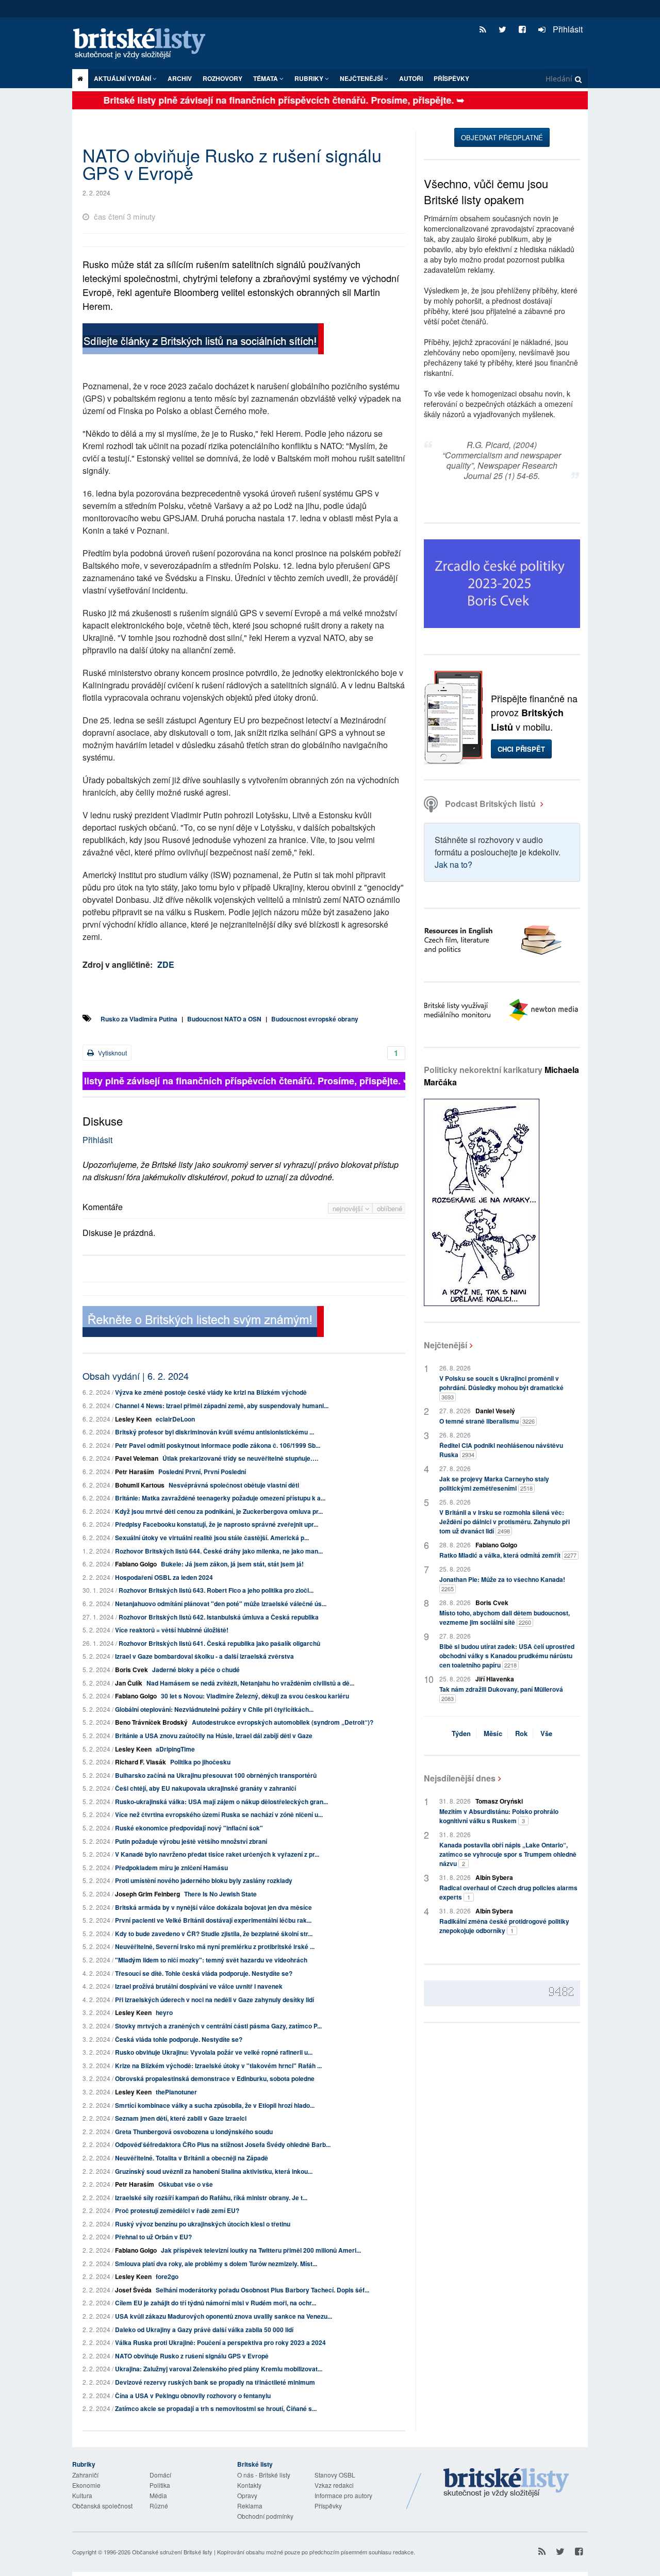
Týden (461, 1733)
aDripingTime (175, 1749)
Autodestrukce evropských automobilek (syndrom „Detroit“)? (283, 1722)
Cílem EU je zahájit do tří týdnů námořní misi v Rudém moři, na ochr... (216, 2303)
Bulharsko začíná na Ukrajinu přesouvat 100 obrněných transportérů (216, 1775)
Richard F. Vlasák (141, 1762)
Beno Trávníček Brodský (151, 1722)
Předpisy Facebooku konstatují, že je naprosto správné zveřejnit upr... (217, 1524)
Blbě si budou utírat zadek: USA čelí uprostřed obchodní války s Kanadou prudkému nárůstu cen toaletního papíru (507, 1656)
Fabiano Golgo (136, 1564)
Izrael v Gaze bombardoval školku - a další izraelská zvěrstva (204, 1656)
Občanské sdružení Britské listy (172, 2552)
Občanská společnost (102, 2506)
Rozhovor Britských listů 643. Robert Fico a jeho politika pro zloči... (216, 1590)
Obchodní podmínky (265, 2516)
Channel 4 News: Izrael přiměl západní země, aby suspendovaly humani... (222, 1406)
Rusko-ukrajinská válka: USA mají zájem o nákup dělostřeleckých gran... (221, 1802)
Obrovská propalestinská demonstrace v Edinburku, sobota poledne (215, 2078)
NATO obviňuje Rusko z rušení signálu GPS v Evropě (192, 2356)
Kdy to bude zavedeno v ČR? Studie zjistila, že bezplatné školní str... (214, 1934)
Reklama (250, 2506)
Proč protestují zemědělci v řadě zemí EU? (177, 2210)
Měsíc (493, 1733)
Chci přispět (521, 749)
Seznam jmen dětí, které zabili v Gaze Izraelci (181, 2118)
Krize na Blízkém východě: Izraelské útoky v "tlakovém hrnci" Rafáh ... (218, 2066)
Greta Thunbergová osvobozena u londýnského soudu (194, 2132)
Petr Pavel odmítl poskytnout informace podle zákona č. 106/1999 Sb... (218, 1445)
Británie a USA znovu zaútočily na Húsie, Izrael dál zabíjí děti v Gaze (214, 1736)
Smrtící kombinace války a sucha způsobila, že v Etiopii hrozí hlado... (215, 2105)
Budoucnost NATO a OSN (224, 1019)
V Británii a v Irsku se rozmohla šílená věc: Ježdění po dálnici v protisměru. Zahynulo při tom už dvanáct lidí (505, 1522)
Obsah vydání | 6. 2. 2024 (136, 1376)
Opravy (247, 2495)
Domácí (160, 2475)
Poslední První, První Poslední (202, 1472)
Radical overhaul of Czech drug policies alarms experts (508, 1892)
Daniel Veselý (495, 1411)
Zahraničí (85, 2475)
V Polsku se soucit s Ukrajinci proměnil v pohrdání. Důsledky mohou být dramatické (501, 1387)
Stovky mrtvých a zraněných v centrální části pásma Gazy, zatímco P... (218, 2026)
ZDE (166, 964)
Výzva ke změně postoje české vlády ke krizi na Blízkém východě (211, 1392)
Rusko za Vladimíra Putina (139, 1019)
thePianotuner (176, 2092)
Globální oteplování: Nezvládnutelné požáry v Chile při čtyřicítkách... (214, 1709)
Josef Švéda (133, 2290)
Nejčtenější (445, 1345)
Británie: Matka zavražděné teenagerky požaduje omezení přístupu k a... (220, 1498)
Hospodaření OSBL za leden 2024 (164, 1577)
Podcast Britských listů (490, 804)
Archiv (180, 78)
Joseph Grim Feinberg (147, 1894)
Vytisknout (112, 1053)
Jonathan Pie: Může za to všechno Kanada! (502, 1584)
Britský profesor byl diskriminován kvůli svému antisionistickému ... (214, 1432)
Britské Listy (506, 2483)
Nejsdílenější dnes (460, 1778)
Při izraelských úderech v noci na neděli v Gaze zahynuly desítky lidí (214, 2000)
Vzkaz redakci (334, 2485)
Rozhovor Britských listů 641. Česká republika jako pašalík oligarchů (219, 1643)
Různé (159, 2506)
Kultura (82, 2495)
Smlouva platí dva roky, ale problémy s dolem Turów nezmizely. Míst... (216, 2264)
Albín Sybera (494, 1877)
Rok (521, 1733)
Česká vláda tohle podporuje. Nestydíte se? (179, 2039)
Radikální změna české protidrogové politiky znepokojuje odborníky (504, 1926)
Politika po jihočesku (200, 1762)
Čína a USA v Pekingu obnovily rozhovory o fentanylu (193, 2396)
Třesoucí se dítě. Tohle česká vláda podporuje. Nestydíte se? (204, 1973)
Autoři (411, 78)
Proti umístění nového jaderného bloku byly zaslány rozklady (204, 1880)
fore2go (167, 2276)
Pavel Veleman (137, 1458)
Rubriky (310, 78)
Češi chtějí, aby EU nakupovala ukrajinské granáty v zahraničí (205, 1788)
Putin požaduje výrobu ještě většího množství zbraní (191, 1841)
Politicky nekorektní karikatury (501, 1076)
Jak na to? (453, 864)
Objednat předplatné (502, 137)
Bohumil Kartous (140, 1485)
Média (158, 2495)
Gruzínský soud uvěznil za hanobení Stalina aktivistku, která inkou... (214, 2171)
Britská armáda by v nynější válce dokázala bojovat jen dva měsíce (213, 1907)
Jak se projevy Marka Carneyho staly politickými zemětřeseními (494, 1483)
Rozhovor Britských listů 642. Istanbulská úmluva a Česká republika (219, 1617)
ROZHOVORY (222, 78)
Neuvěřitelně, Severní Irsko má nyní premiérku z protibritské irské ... (215, 1946)
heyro (164, 2012)
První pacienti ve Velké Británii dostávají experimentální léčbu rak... (213, 1920)
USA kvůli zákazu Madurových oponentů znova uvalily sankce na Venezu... (224, 2316)
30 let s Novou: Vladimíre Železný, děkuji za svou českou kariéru (255, 1696)
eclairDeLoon (175, 1419)
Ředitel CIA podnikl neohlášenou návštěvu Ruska (501, 1450)
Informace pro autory (343, 2495)
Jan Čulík (129, 1683)
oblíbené (390, 1208)
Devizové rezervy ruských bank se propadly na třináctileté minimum (215, 2382)
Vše (546, 1733)
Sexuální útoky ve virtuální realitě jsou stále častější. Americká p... (212, 1538)
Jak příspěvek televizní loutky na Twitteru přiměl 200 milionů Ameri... (261, 2250)
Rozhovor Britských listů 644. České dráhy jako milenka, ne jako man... (219, 1551)
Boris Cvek (131, 1670)
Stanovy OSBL (335, 2475)
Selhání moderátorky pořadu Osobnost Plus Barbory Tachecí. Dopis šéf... (262, 2290)
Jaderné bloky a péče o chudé (196, 1670)
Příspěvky (451, 78)
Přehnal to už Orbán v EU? (153, 2237)
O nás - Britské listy (264, 2475)
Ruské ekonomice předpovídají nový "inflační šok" (189, 1828)
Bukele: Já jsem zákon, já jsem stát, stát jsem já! (232, 1564)
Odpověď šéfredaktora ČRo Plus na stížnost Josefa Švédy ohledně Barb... (223, 2144)
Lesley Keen (133, 1419)
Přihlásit (567, 29)
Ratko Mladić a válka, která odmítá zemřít (508, 1555)
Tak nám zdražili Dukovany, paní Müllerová (501, 1694)
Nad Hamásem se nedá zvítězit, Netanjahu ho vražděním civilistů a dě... (250, 1683)
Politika (160, 2485)
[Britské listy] (203, 340)
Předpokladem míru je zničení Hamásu (171, 1868)
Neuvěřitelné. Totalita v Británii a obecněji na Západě (192, 2158)
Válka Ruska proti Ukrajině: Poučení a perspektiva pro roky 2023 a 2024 (220, 2342)
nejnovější (349, 1208)
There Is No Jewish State (220, 1894)
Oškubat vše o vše (186, 2184)
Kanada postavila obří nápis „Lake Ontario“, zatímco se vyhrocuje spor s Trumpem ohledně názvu (508, 1854)
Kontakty (249, 2485)
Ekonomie (86, 2485)
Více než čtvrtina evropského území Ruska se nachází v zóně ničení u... (219, 1814)
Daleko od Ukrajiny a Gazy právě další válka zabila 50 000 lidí (204, 2330)
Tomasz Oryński (499, 1801)
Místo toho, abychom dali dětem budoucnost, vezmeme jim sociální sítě (505, 1617)
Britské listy (144, 44)
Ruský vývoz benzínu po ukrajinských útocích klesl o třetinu (203, 2224)
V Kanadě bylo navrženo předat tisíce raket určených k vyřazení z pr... (217, 1854)
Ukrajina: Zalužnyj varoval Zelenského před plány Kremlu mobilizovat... (219, 2369)
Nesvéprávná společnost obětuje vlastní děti (234, 1485)
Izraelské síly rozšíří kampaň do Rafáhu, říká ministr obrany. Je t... (211, 2198)
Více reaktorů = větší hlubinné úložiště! (172, 1630)
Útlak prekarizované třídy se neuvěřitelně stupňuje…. (240, 1458)
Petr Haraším (135, 1472)
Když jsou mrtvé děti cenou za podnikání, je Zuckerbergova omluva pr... (219, 1511)
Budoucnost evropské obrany (315, 1019)
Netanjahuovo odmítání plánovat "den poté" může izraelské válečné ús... (221, 1604)
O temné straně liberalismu (487, 1421)
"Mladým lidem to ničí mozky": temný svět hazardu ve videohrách (211, 1960)
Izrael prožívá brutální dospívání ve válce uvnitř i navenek (199, 1986)
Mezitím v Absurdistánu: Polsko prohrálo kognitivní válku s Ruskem (499, 1816)
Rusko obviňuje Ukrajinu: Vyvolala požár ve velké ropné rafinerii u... (214, 2052)
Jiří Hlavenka (495, 1679)
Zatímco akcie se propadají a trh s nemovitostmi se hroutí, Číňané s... (216, 2408)
